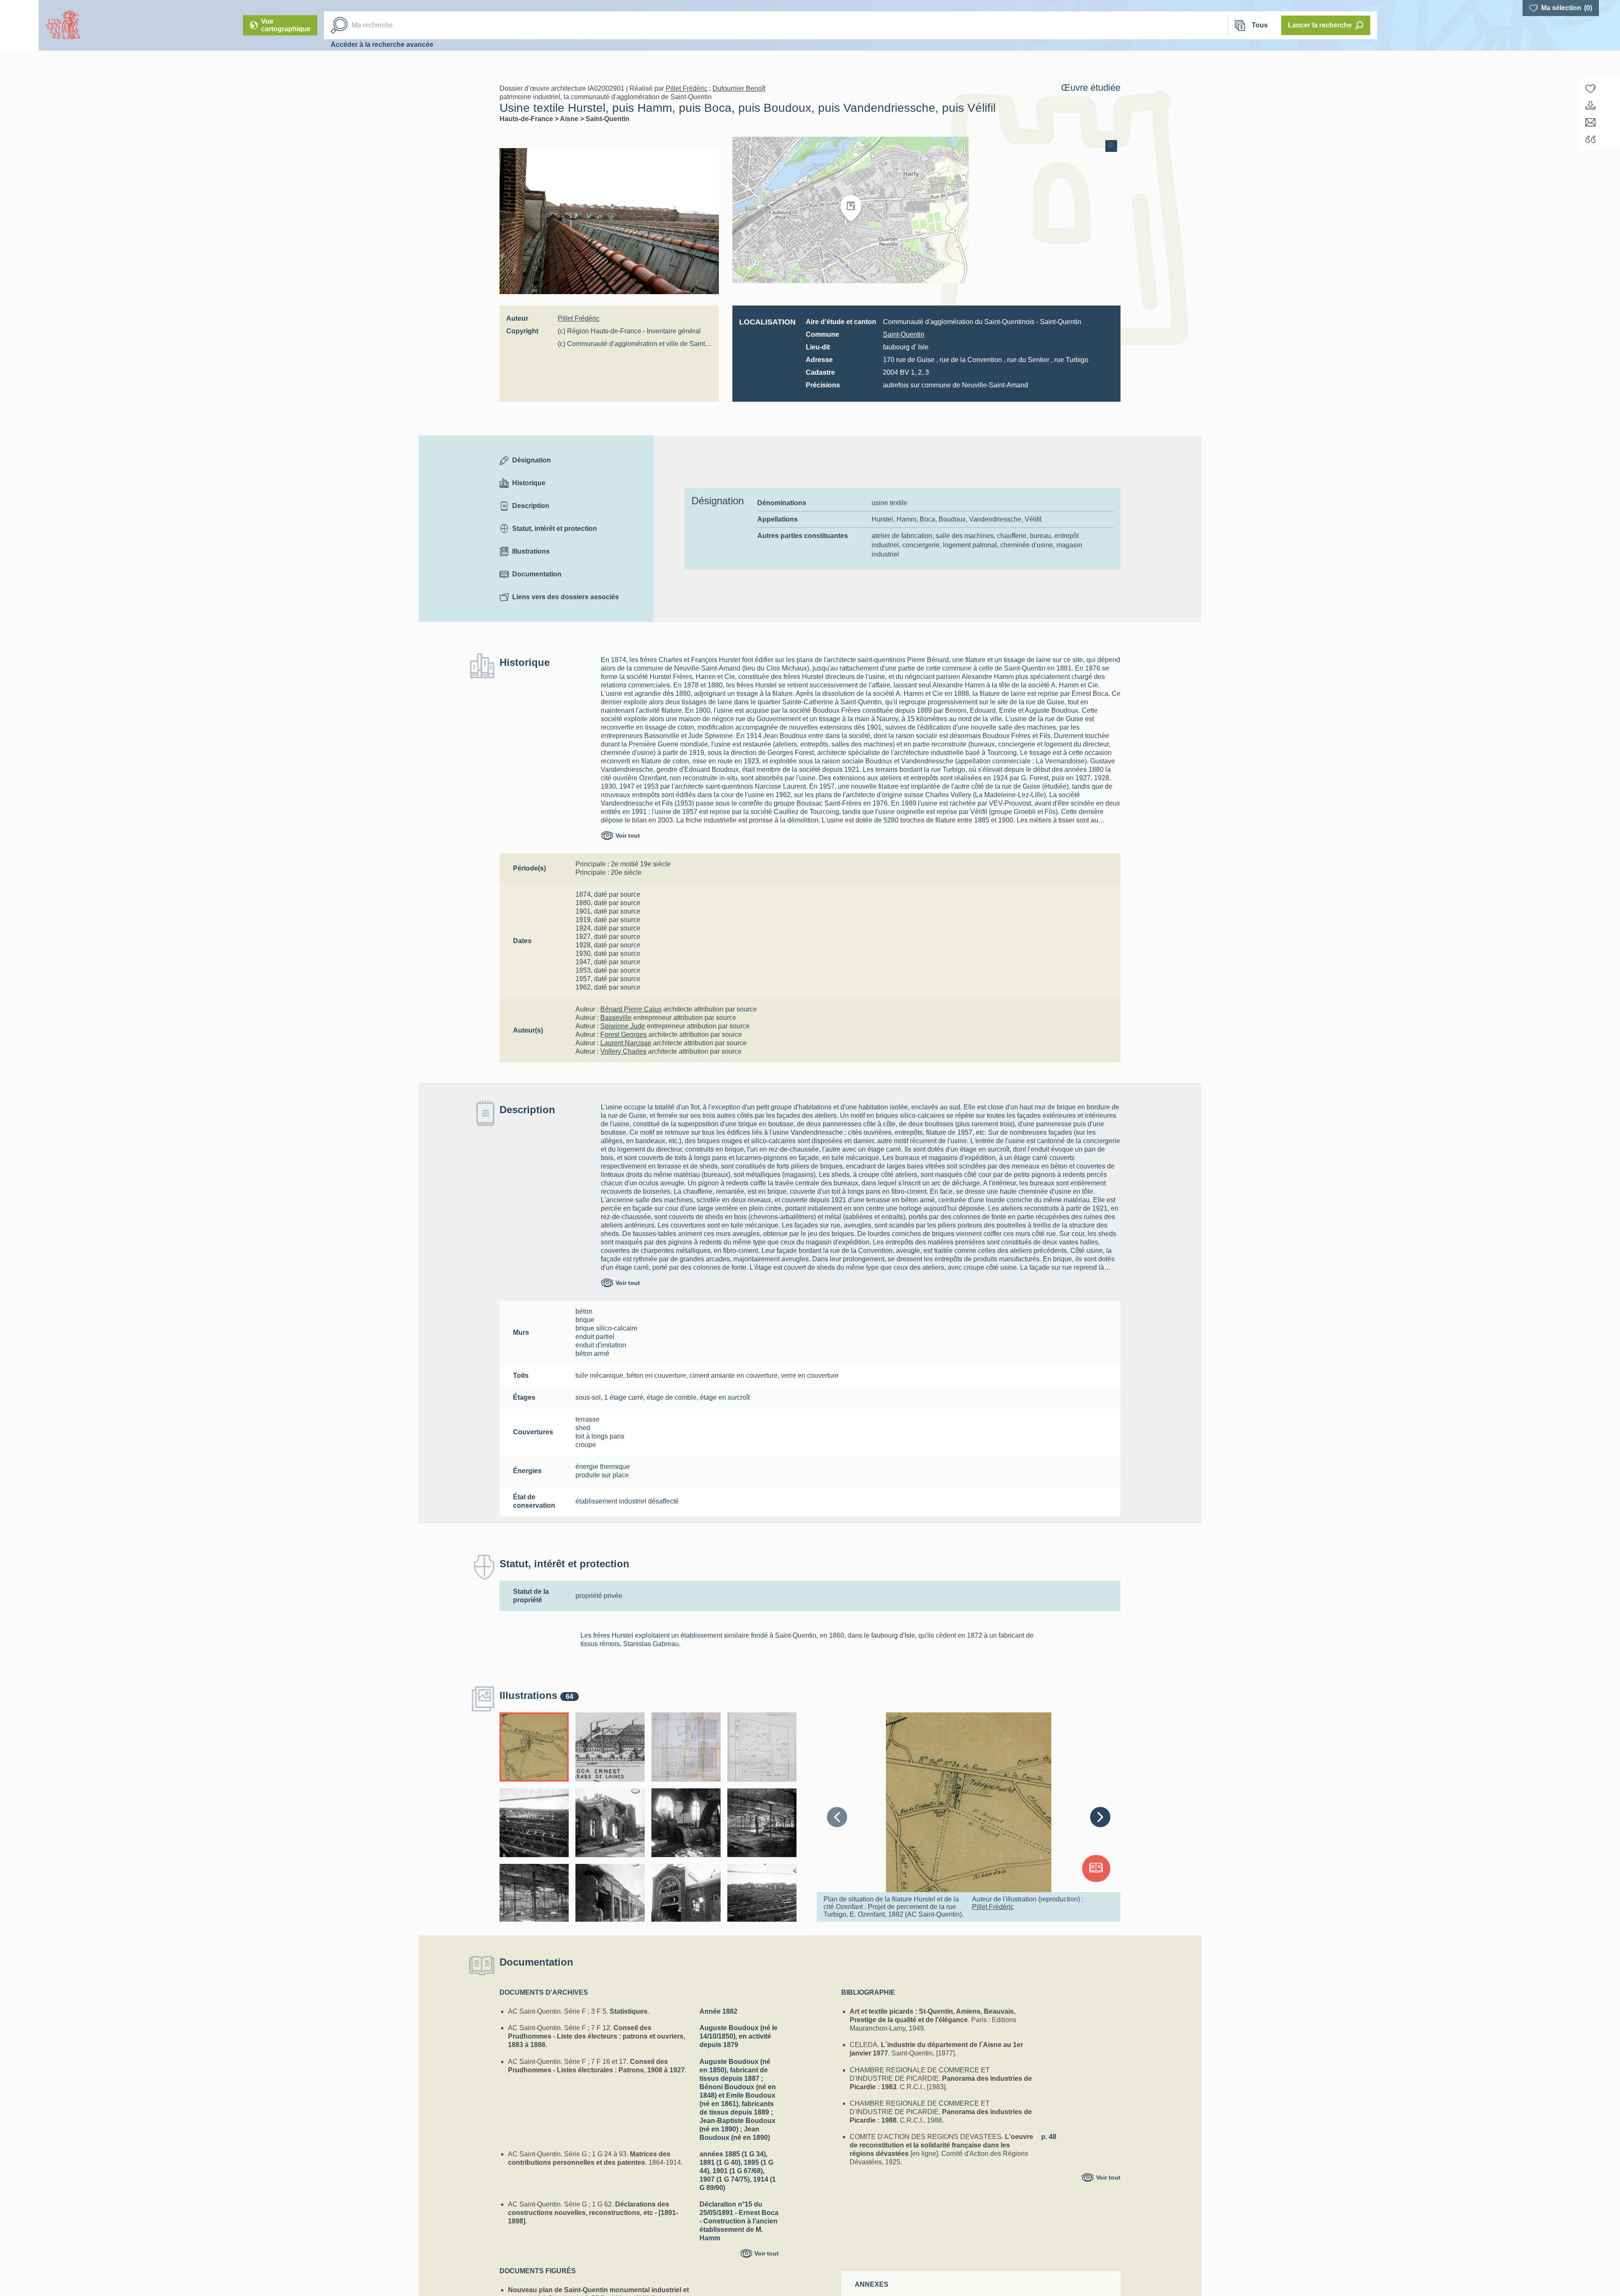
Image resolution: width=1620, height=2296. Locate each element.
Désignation (532, 460)
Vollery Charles (623, 1051)
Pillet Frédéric (687, 88)
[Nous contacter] (1590, 122)
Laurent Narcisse (626, 1043)
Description (531, 506)
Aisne (570, 119)
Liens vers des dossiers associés (566, 597)
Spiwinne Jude (623, 1026)
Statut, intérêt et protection (555, 529)
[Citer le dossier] (1590, 139)
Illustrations (531, 551)
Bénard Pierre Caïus (631, 1009)
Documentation (537, 574)
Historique (529, 483)
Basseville (616, 1018)
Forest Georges (624, 1034)
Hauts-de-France (527, 119)
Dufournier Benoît (739, 88)
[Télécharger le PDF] (1590, 105)
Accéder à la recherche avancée (382, 45)
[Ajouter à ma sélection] (1590, 89)
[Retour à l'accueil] (19, 25)
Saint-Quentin (607, 119)
